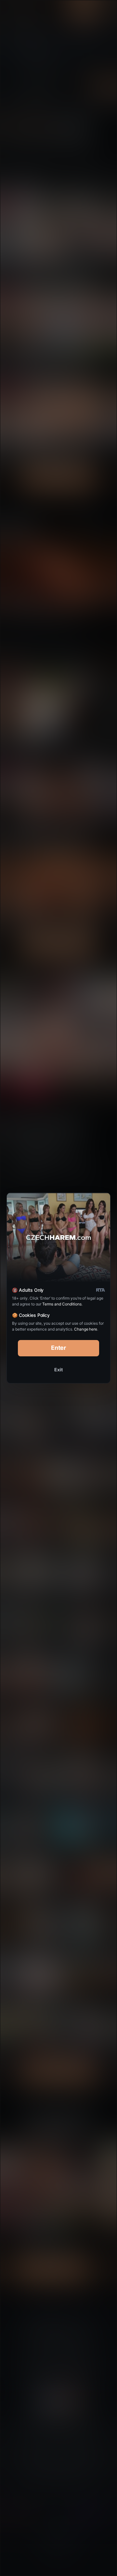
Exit (58, 1370)
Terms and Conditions (62, 1304)
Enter (59, 1348)
